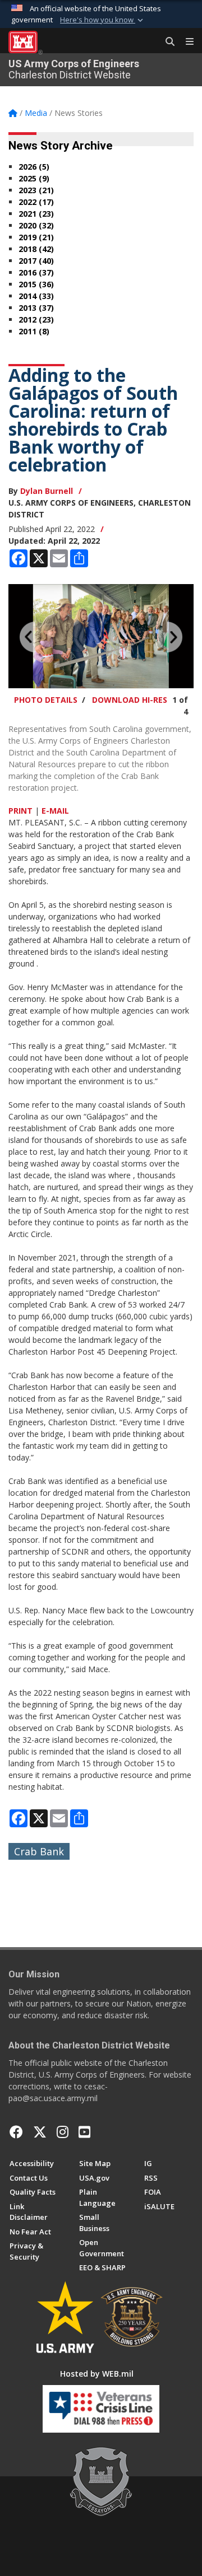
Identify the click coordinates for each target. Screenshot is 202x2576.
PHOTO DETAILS (46, 700)
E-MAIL (55, 811)
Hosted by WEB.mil (97, 2374)
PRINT (20, 811)
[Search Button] (166, 42)
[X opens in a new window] (40, 2132)
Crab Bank (39, 1851)
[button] (103, 20)
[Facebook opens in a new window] (16, 2132)
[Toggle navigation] (185, 42)
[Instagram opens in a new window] (63, 2132)
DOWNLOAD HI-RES (130, 700)
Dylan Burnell (47, 491)
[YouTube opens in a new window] (84, 2132)
